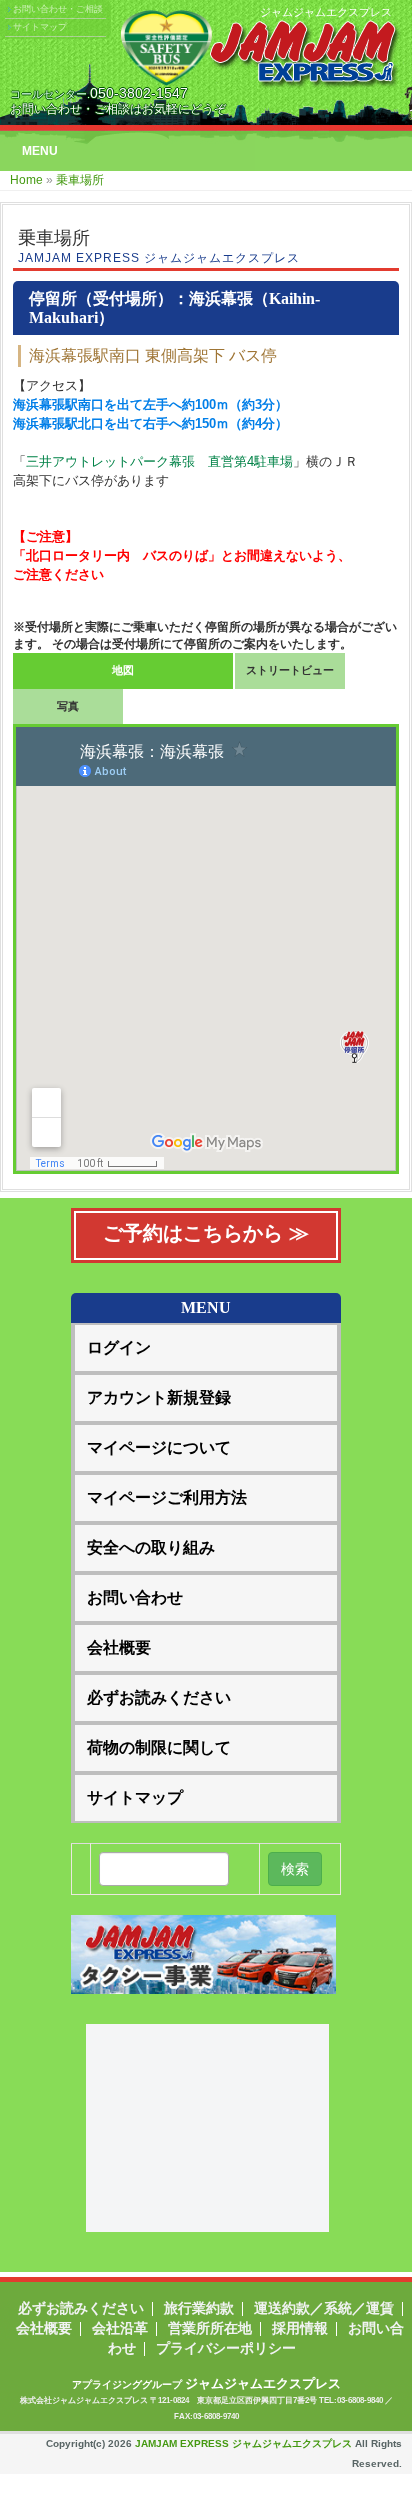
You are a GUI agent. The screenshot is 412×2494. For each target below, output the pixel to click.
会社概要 (119, 1647)
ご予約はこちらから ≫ (206, 1233)
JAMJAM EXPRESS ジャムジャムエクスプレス (243, 2443)
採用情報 (300, 2328)
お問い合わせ (135, 1597)
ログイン (119, 1347)
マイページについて (159, 1447)
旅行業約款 (199, 2308)
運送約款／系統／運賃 (324, 2308)
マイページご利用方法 (167, 1497)
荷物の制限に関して (159, 1747)
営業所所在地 (210, 2328)
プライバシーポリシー (226, 2348)
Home (26, 180)
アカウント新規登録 (159, 1397)
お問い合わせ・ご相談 (58, 9)
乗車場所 (80, 180)
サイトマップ (40, 27)
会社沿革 (120, 2328)
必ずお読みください (159, 1697)
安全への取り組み (151, 1547)
